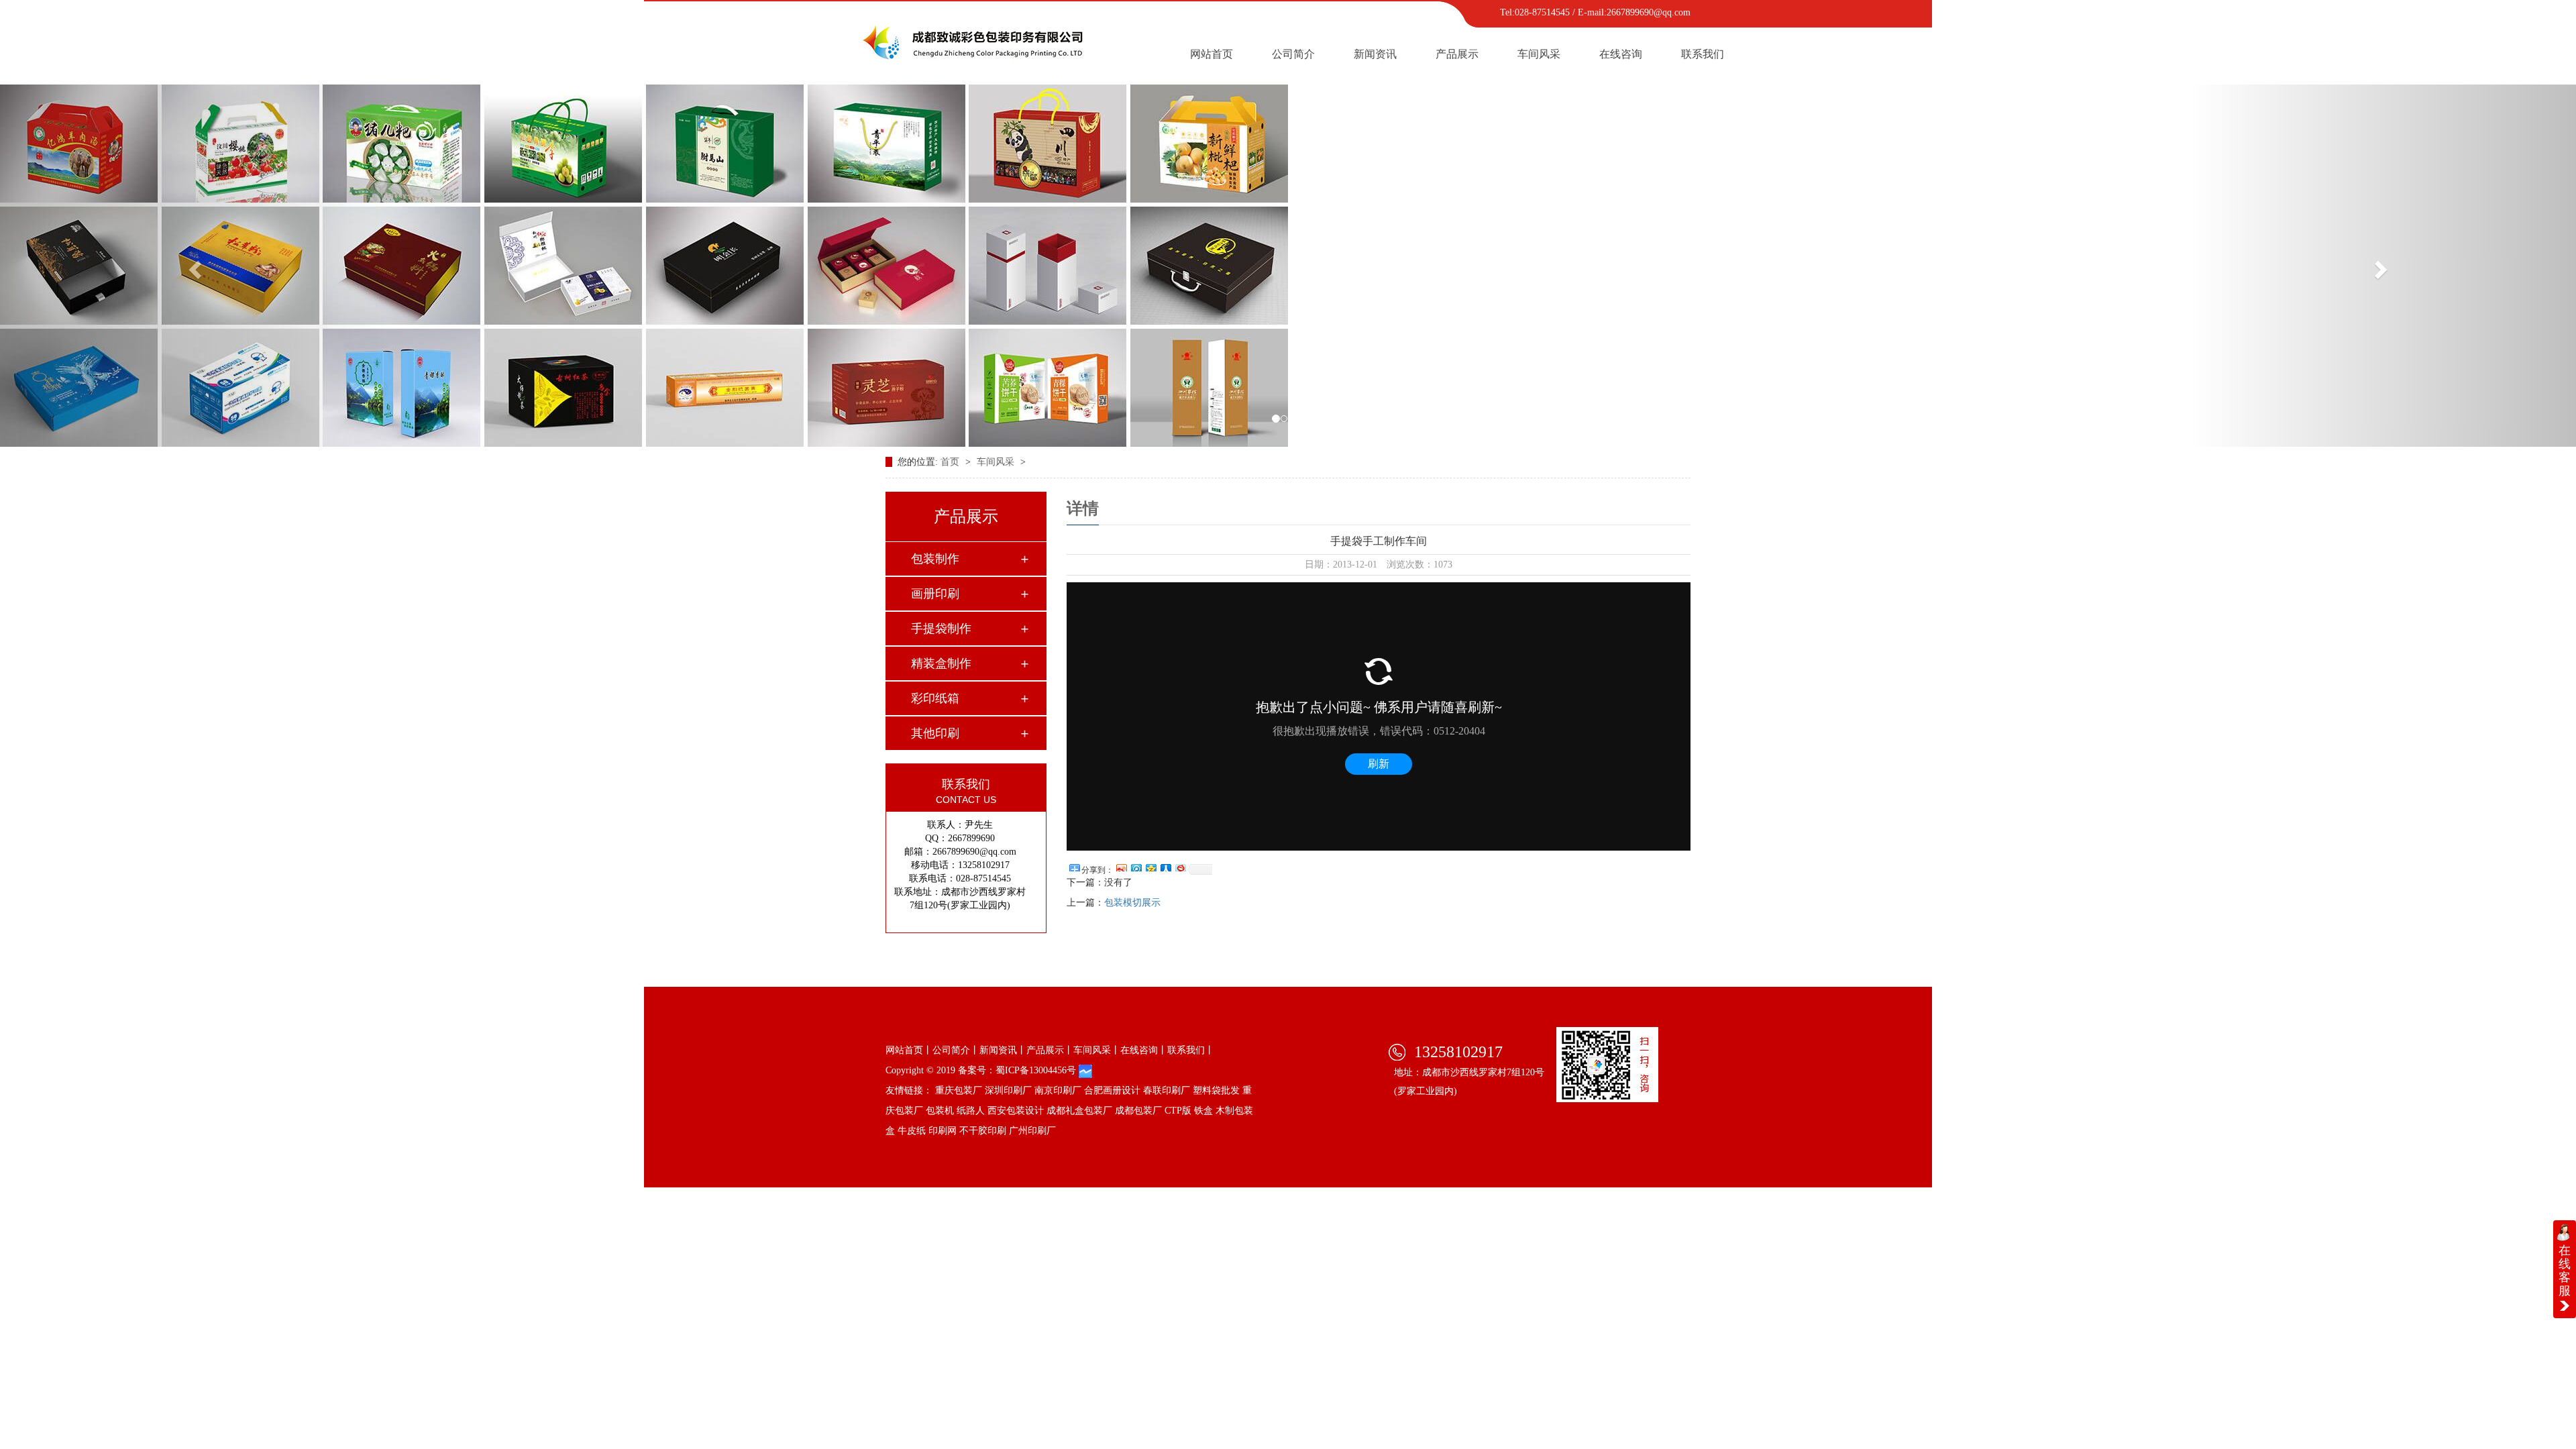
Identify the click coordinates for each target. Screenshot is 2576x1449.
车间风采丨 (1097, 1050)
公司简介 (1293, 54)
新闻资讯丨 (1003, 1050)
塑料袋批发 (1216, 1090)
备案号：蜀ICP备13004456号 (1017, 1070)
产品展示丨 (1050, 1050)
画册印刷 (935, 594)
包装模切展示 (1132, 903)
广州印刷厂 (1032, 1131)
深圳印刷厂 (1008, 1090)
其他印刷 (935, 733)
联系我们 (1703, 54)
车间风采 (1539, 54)
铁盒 (1203, 1111)
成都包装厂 (1138, 1111)
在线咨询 (1621, 54)
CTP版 (1178, 1111)
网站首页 (1212, 54)
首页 (951, 462)
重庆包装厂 (959, 1090)
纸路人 (971, 1111)
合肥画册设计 (1112, 1090)
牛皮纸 (912, 1131)
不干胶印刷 (983, 1131)
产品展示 (1457, 54)
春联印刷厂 (1167, 1090)
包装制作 (935, 559)
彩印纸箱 (935, 698)
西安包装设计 (1016, 1111)
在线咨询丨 (1144, 1050)
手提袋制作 (941, 629)
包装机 (940, 1111)
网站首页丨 (909, 1050)
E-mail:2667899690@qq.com (1634, 12)
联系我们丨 (1191, 1050)
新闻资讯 (1375, 54)
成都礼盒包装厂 (1079, 1111)
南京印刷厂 (1058, 1090)
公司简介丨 (956, 1050)
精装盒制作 (941, 663)
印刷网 (943, 1131)
